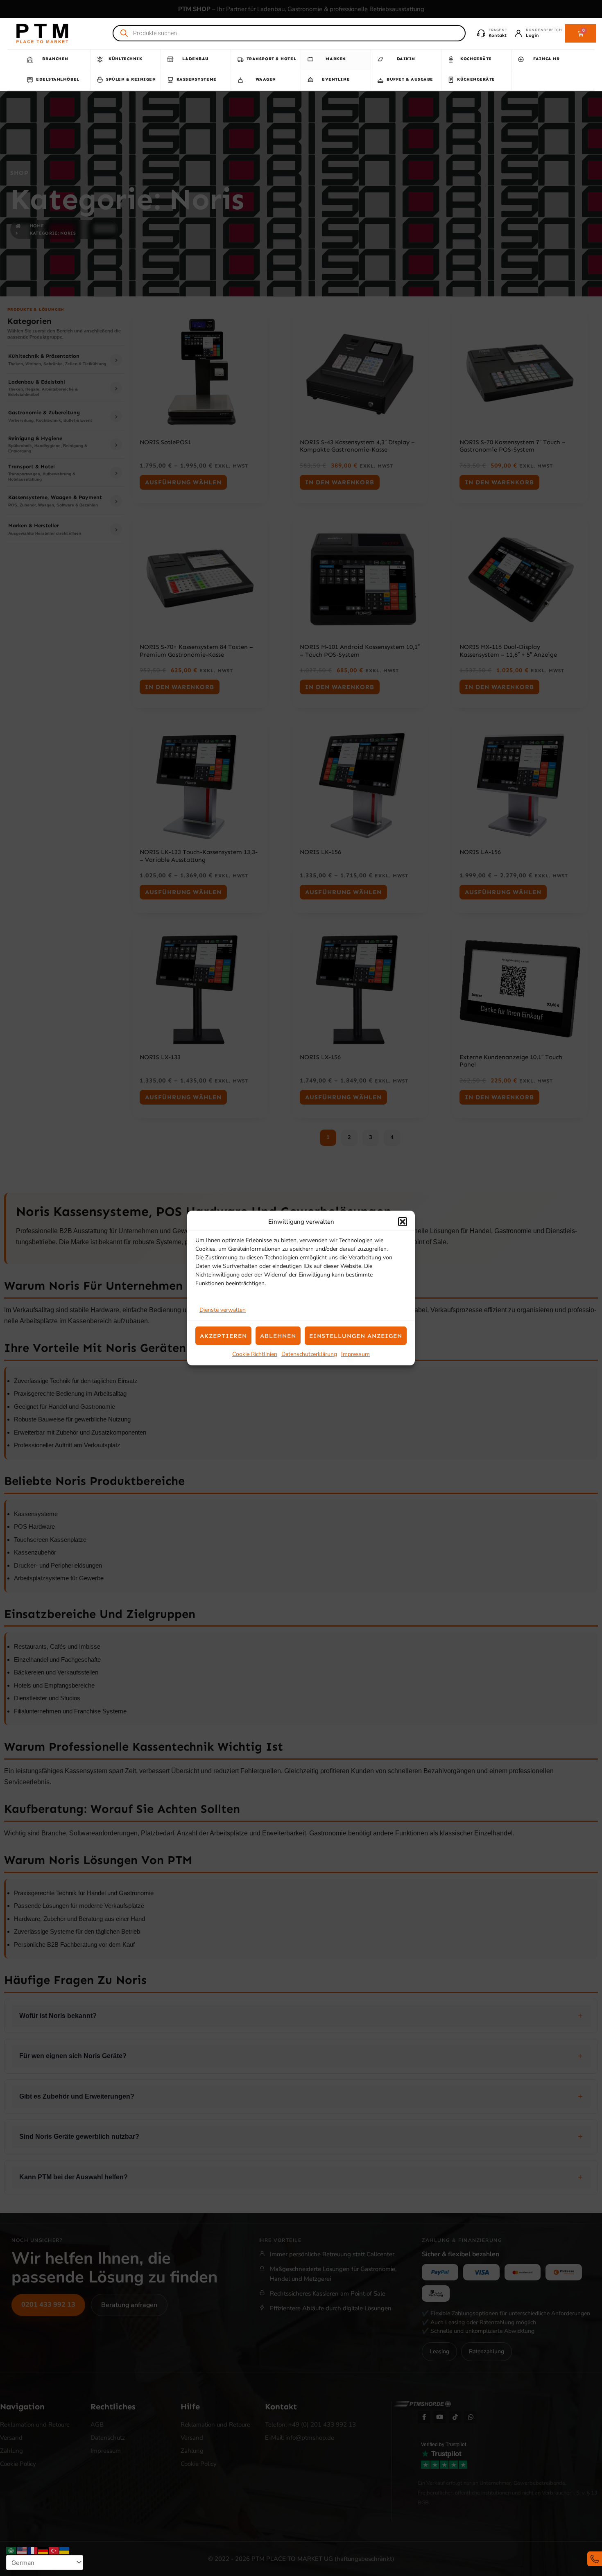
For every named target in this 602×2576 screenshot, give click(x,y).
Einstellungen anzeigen (356, 1336)
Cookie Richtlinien (255, 1354)
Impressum (355, 1354)
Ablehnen (278, 1336)
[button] (403, 1222)
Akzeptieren (223, 1336)
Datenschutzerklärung (309, 1354)
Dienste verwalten (223, 1310)
